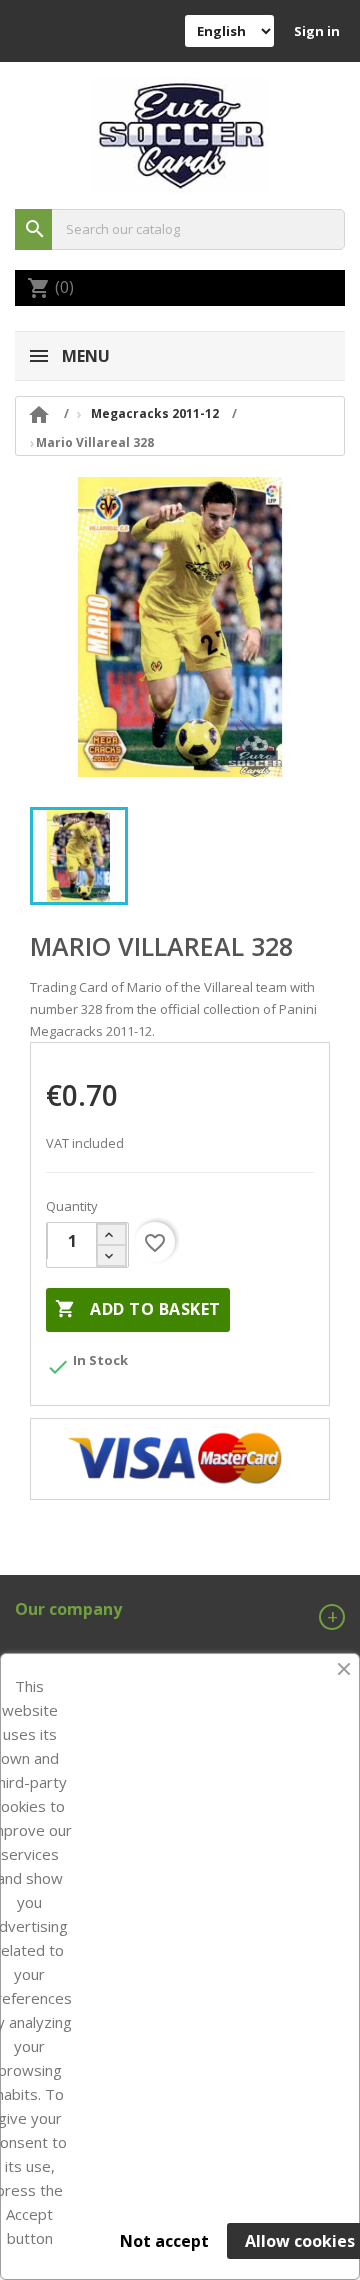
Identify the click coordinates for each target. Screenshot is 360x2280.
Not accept (164, 2241)
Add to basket (138, 1309)
